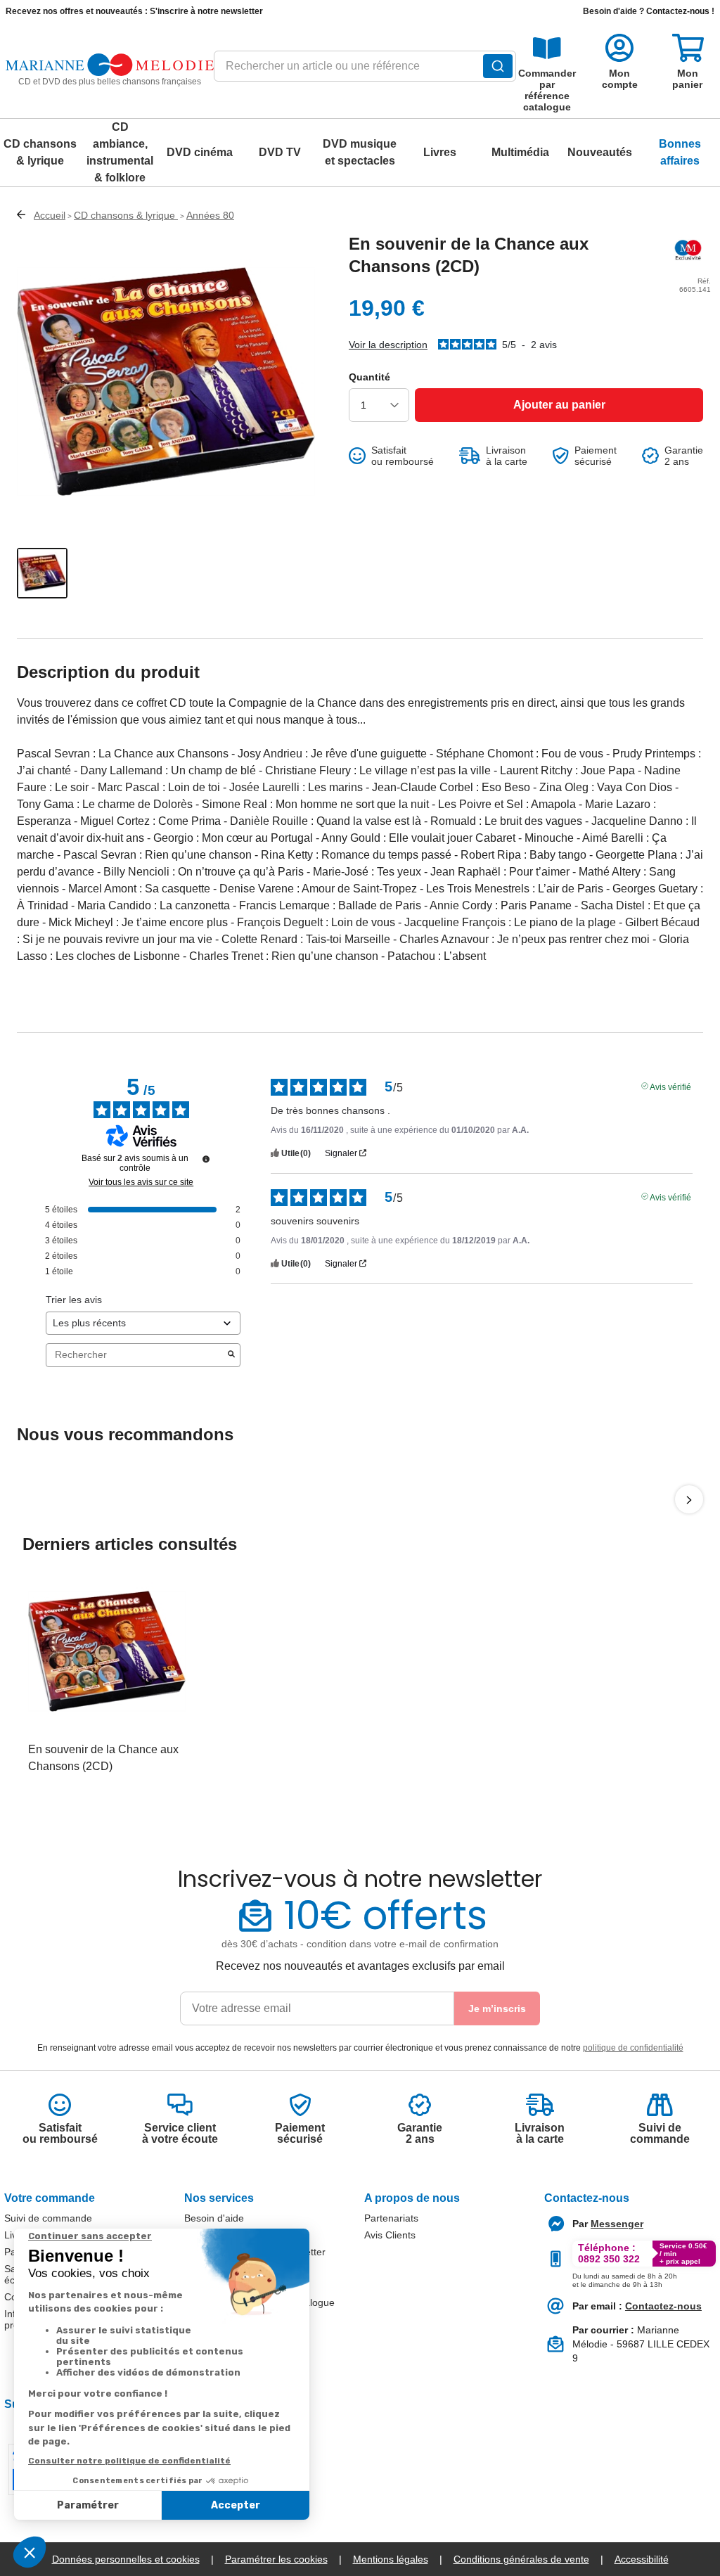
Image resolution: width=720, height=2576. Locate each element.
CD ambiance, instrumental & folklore (120, 152)
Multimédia (520, 152)
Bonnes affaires (680, 152)
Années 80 (210, 215)
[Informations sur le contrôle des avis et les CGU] (206, 1159)
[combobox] (365, 70)
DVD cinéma (200, 152)
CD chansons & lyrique (40, 152)
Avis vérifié (670, 1086)
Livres (440, 152)
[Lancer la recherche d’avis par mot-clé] (231, 1355)
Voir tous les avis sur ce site (141, 1182)
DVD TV (280, 152)
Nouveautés (600, 152)
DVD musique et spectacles (360, 152)
